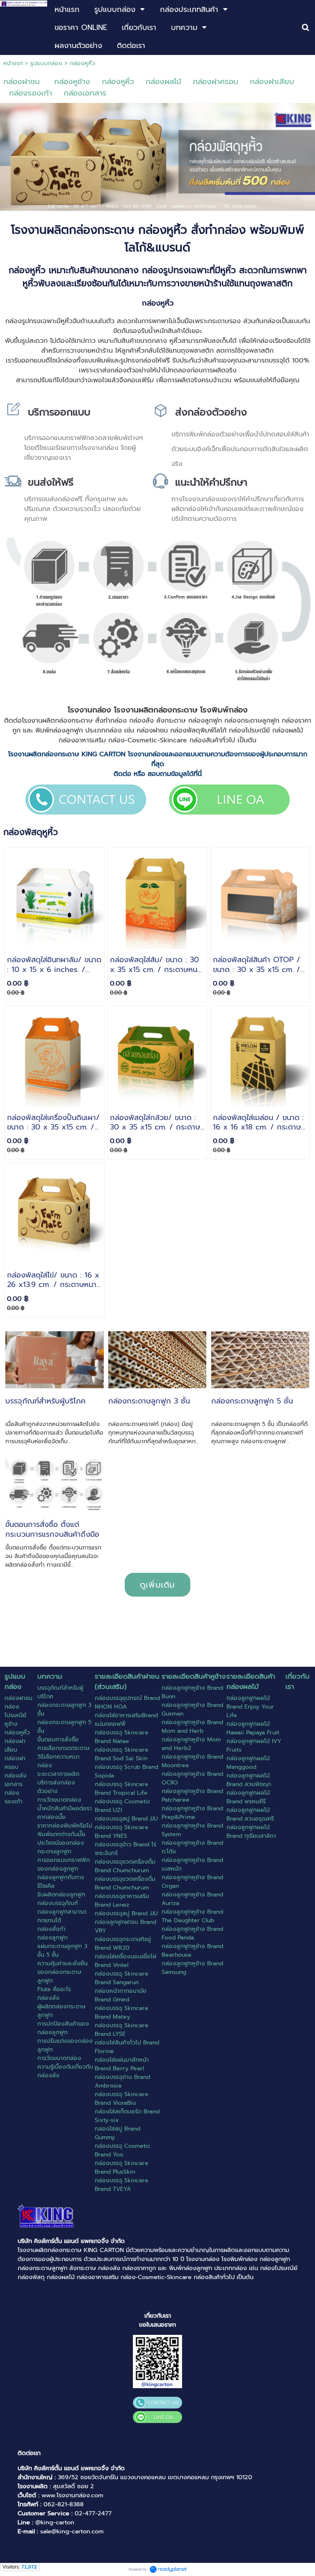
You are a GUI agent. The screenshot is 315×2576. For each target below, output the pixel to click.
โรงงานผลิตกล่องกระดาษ (50, 2250)
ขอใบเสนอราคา (157, 2325)
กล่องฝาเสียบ (272, 82)
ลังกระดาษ (171, 721)
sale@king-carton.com (72, 2531)
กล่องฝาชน (22, 82)
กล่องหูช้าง (72, 82)
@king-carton (55, 2522)
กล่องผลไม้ (163, 82)
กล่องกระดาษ (74, 721)
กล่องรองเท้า (31, 93)
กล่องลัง (142, 721)
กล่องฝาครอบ (216, 82)
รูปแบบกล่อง (46, 63)
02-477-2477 (93, 2513)
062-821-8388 (64, 2504)
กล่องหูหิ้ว (118, 82)
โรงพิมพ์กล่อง (224, 710)
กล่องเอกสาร (85, 93)
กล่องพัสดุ (185, 730)
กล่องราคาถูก (139, 2268)
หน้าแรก (13, 63)
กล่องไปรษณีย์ (249, 730)
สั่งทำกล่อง (111, 721)
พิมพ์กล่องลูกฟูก (59, 730)
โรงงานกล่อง (89, 710)
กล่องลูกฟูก (205, 721)
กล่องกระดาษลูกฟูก (252, 721)
